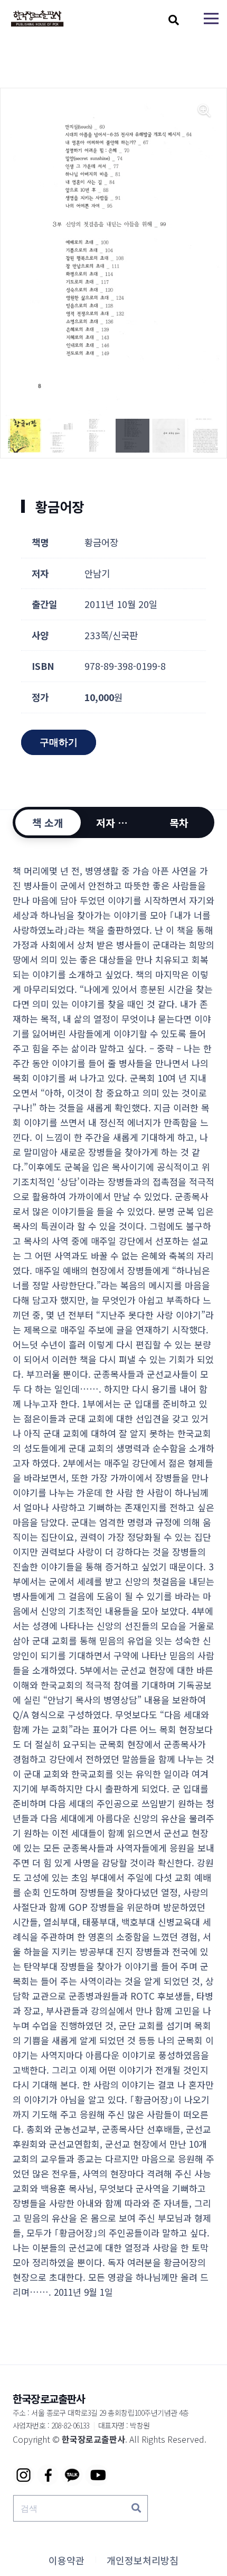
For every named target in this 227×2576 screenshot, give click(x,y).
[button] (174, 20)
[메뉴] (211, 19)
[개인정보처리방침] (143, 2560)
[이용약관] (67, 2560)
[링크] (37, 19)
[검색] (136, 2508)
